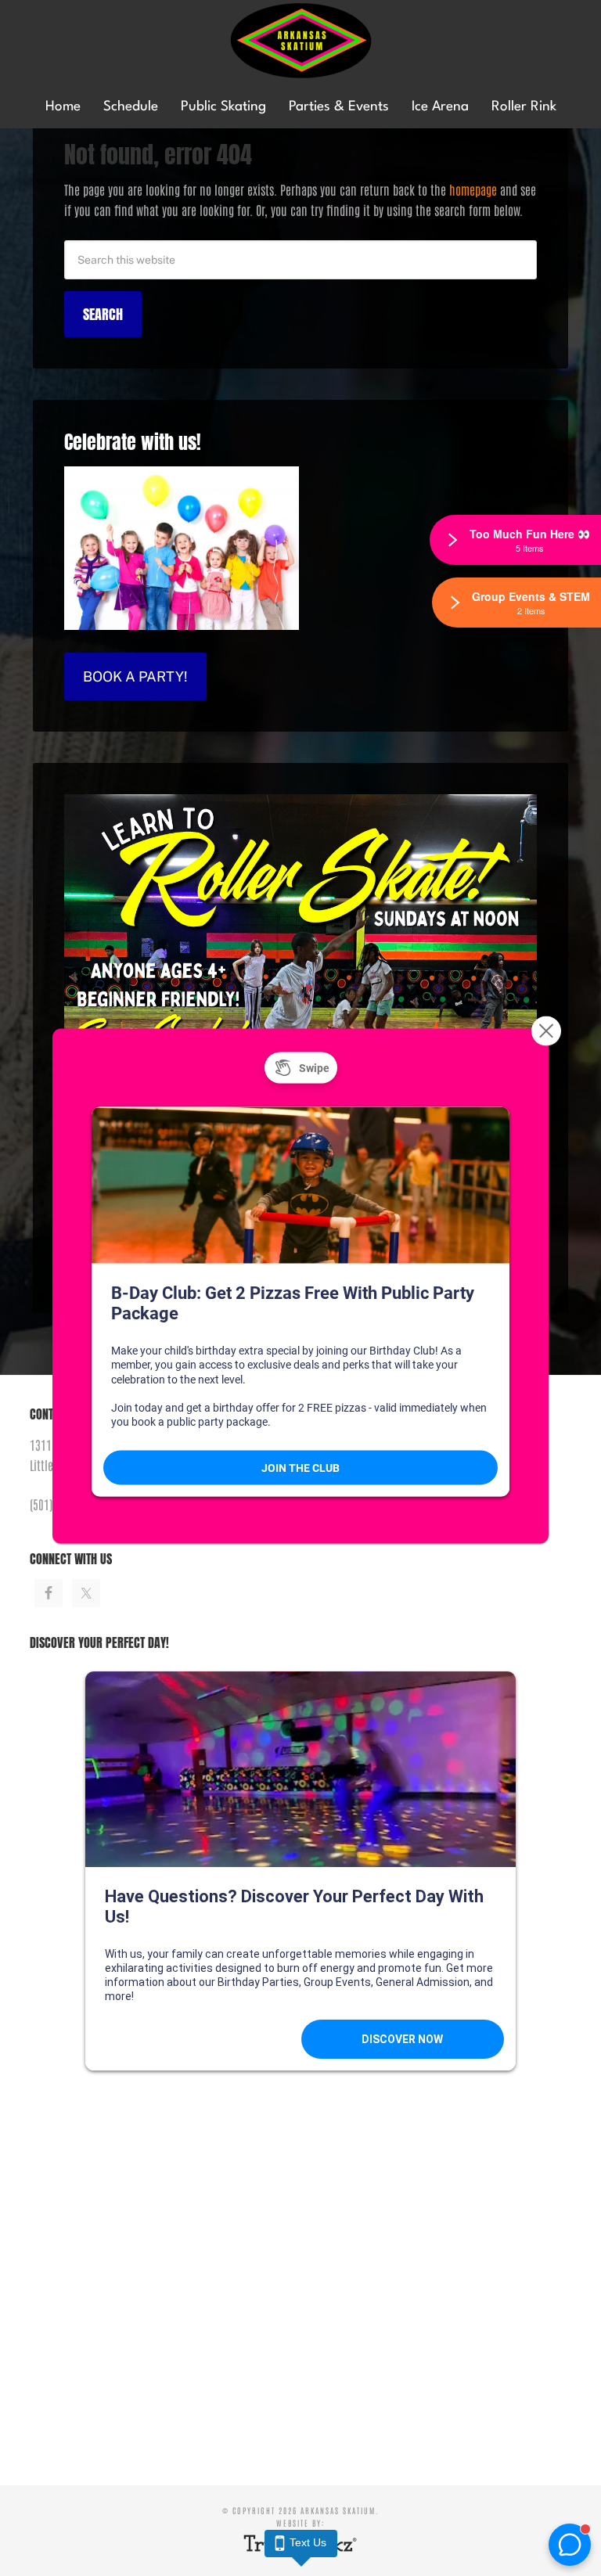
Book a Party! (135, 676)
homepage (473, 189)
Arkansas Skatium (300, 41)
